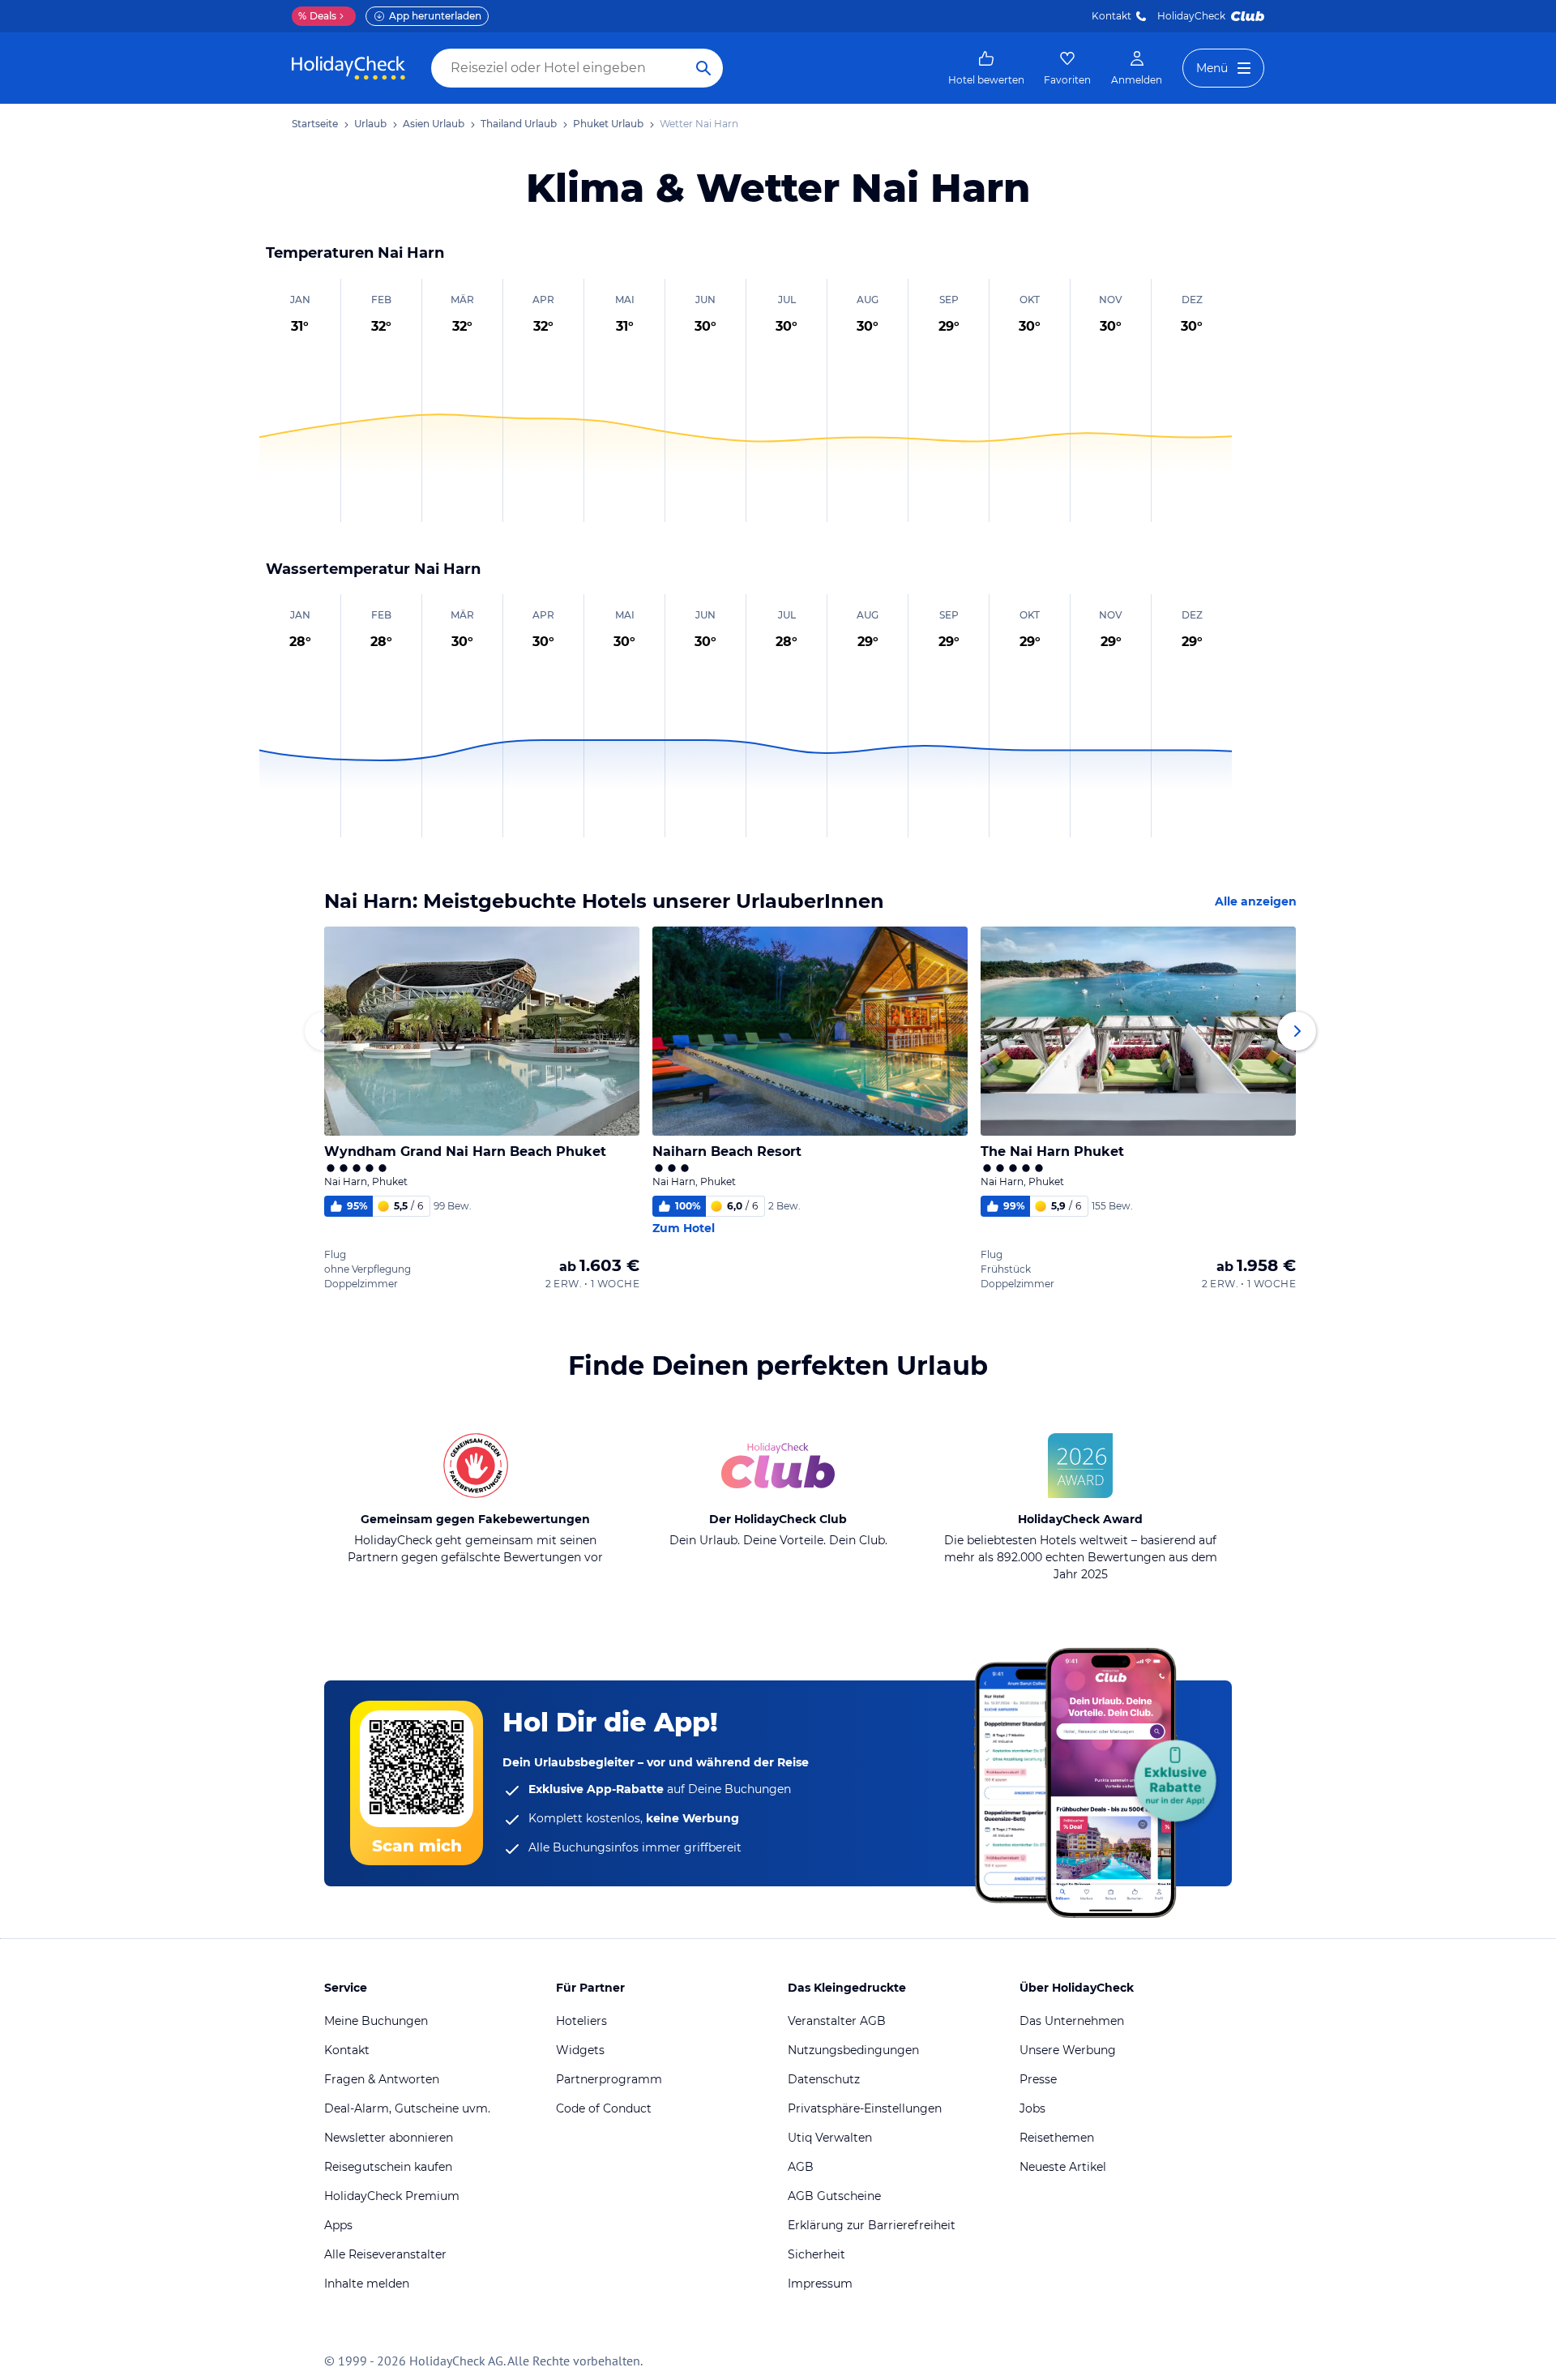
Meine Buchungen (376, 2021)
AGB (801, 2167)
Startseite (315, 124)
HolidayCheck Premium (392, 2196)
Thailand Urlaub (519, 124)
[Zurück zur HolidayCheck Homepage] (348, 68)
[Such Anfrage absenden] (703, 68)
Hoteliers (581, 2021)
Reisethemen (1057, 2138)
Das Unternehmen (1072, 2021)
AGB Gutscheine (834, 2196)
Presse (1038, 2079)
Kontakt (1111, 16)
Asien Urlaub (434, 124)
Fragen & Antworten (382, 2079)
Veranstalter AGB (837, 2021)
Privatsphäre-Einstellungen (865, 2108)
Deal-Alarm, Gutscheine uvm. (407, 2108)
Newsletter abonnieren (389, 2138)
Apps (338, 2225)
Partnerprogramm (609, 2079)
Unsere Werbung (1068, 2050)
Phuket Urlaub (608, 124)
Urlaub (370, 124)
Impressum (820, 2284)
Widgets (580, 2050)
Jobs (1032, 2108)
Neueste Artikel (1063, 2167)
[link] (986, 68)
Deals (317, 16)
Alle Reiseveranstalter (385, 2254)
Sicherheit (816, 2254)
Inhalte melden (367, 2284)
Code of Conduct (604, 2108)
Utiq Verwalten (830, 2138)
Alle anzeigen (1256, 901)
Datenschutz (824, 2079)
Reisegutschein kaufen (388, 2167)
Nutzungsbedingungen (853, 2050)
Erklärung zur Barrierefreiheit (872, 2225)
